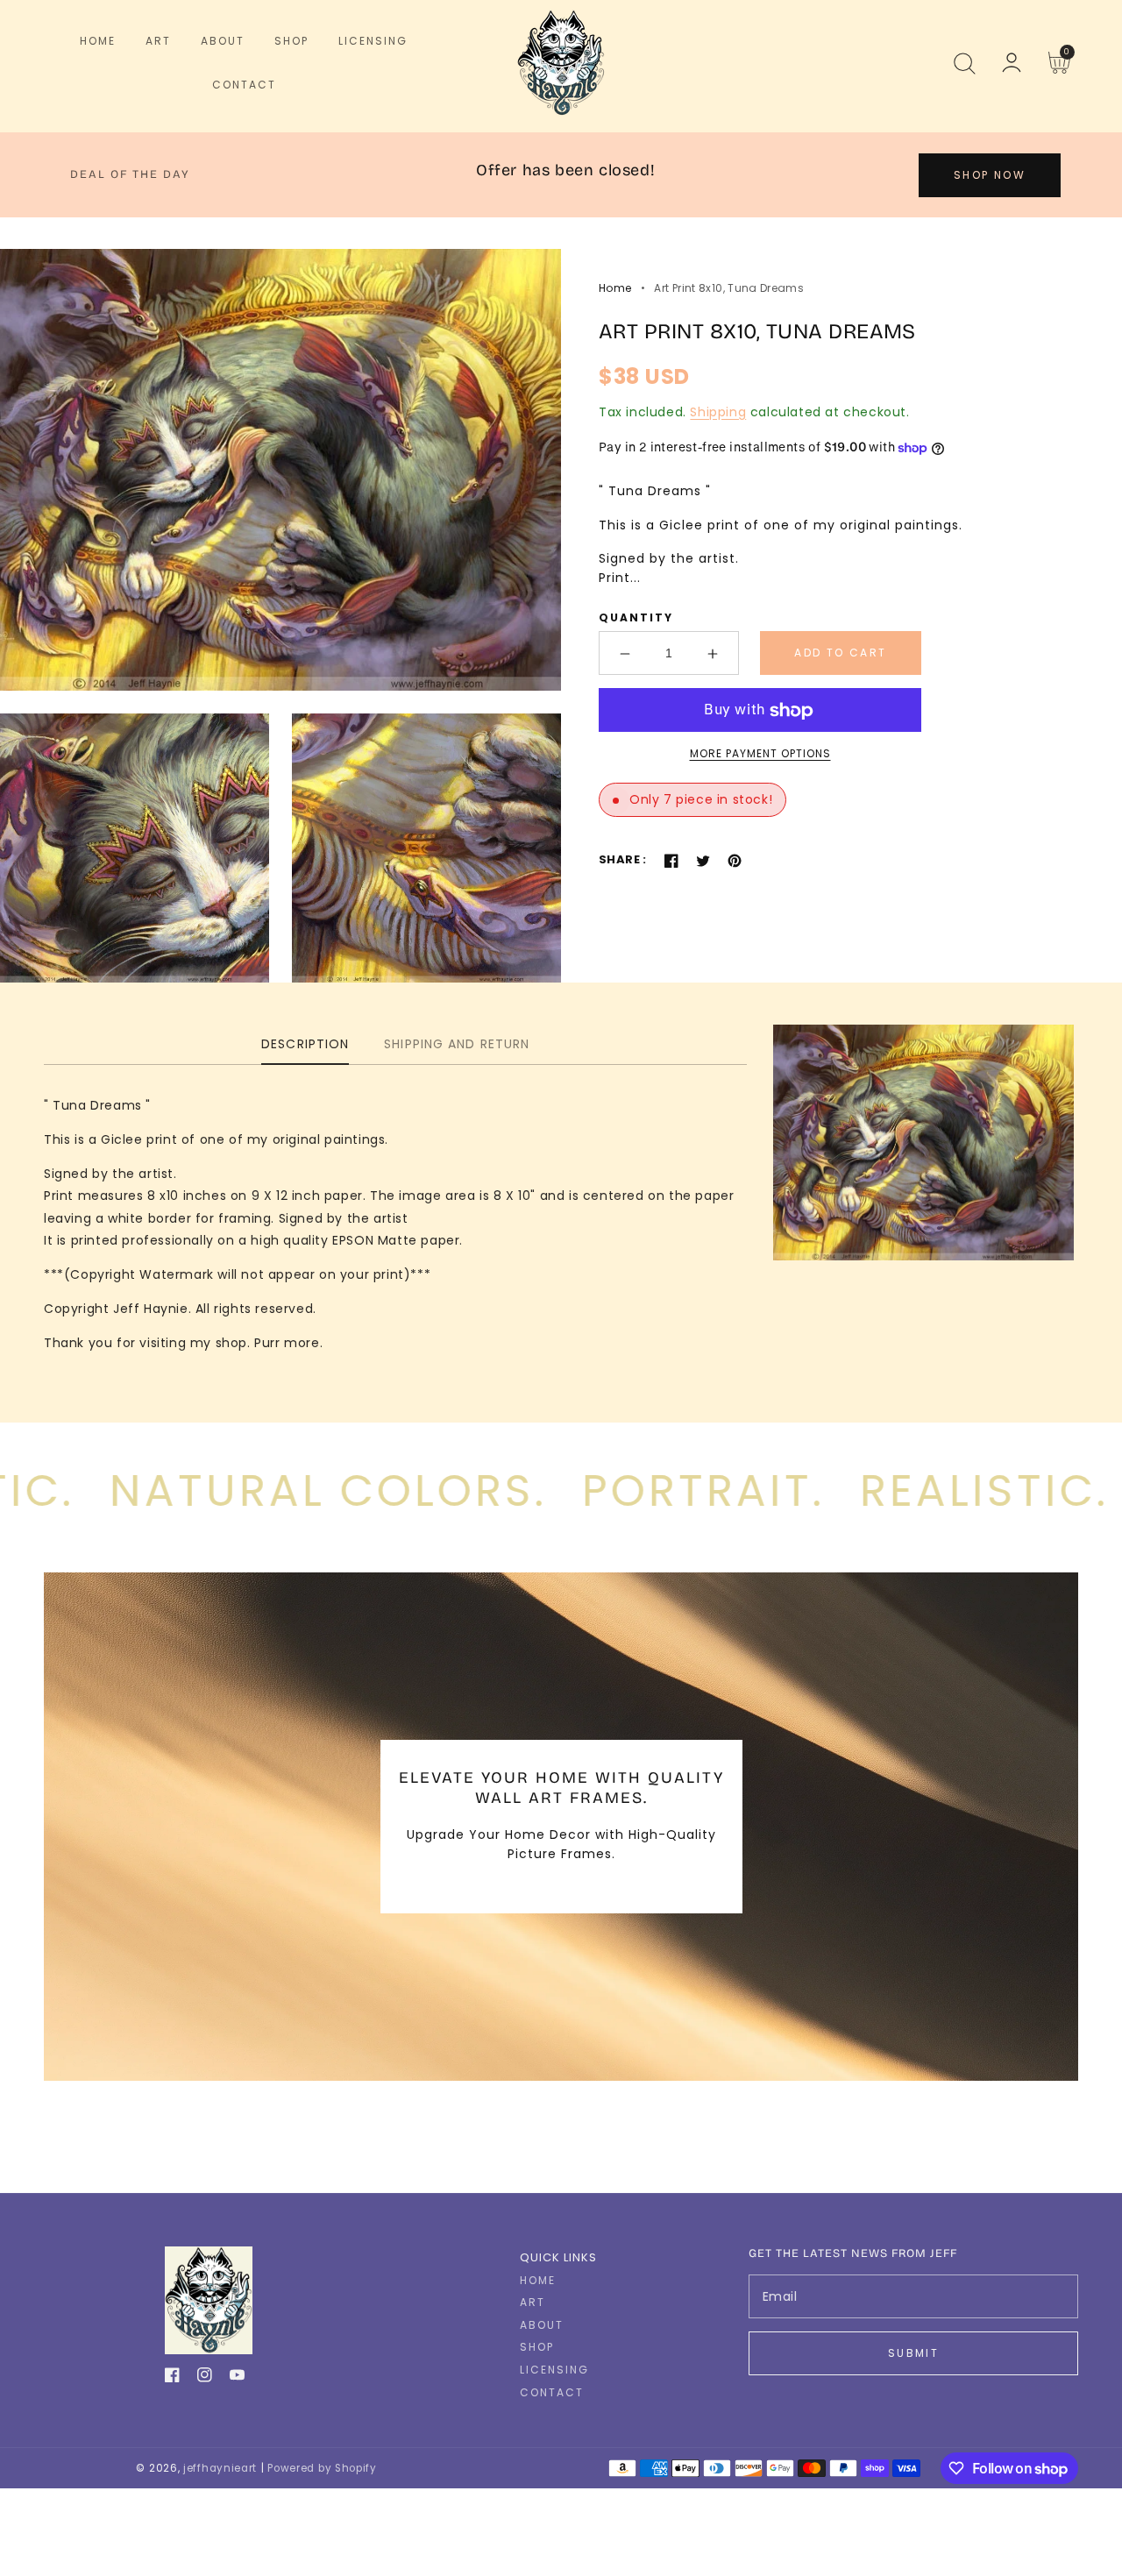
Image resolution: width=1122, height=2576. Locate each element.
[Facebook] (671, 861)
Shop (537, 2347)
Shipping (718, 412)
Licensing (554, 2370)
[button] (964, 63)
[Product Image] (280, 469)
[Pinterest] (735, 861)
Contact (552, 2393)
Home (615, 288)
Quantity (636, 618)
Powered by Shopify (322, 2468)
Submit (913, 2353)
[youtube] (237, 2378)
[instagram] (205, 2378)
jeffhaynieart (220, 2468)
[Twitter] (703, 861)
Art (533, 2303)
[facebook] (172, 2378)
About (542, 2325)
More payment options (760, 754)
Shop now (990, 175)
